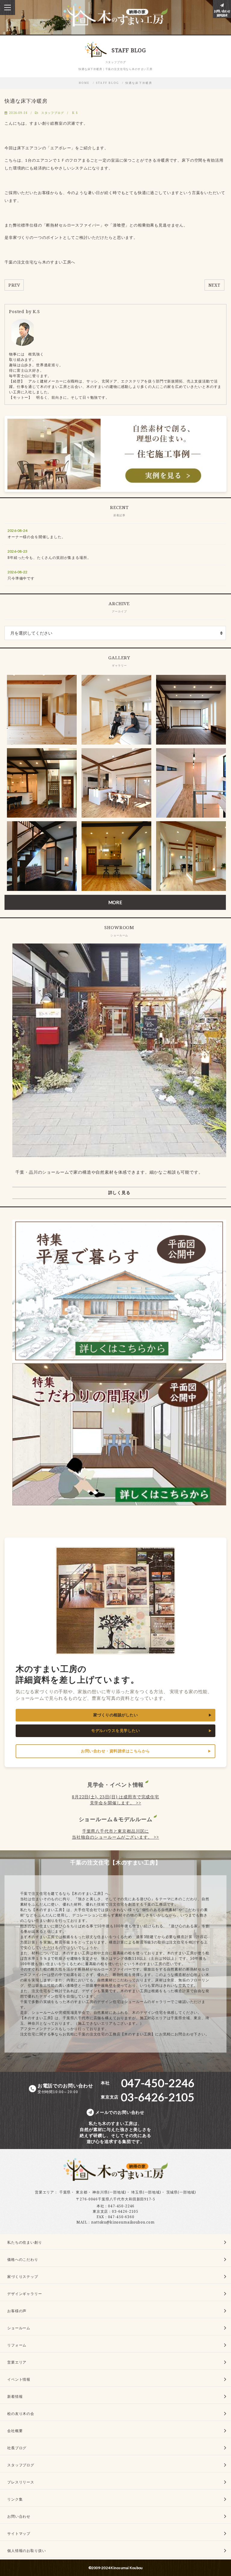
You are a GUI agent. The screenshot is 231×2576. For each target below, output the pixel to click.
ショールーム (19, 2328)
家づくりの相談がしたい (116, 1715)
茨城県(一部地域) (181, 2192)
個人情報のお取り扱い (26, 2551)
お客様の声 (17, 2311)
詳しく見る (119, 1193)
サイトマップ (19, 2533)
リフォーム (17, 2345)
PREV (14, 285)
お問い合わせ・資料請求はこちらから (115, 1751)
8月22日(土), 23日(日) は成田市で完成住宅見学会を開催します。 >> (115, 1800)
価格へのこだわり (23, 2259)
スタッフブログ (53, 113)
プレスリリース (21, 2482)
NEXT (214, 285)
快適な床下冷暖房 (139, 83)
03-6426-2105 (125, 2211)
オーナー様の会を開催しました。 (37, 537)
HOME (84, 83)
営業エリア (45, 2192)
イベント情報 (19, 2379)
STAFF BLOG (108, 83)
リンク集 (15, 2499)
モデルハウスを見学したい (115, 1731)
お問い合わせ (19, 2516)
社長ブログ (17, 2448)
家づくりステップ (23, 2277)
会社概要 (15, 2431)
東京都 (82, 2192)
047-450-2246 (121, 2206)
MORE (115, 902)
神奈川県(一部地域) (109, 2192)
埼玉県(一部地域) (146, 2192)
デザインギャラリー (25, 2294)
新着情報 (15, 2396)
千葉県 (65, 2192)
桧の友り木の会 (21, 2414)
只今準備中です (21, 578)
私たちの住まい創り (25, 2242)
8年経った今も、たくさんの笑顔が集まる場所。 (49, 558)
